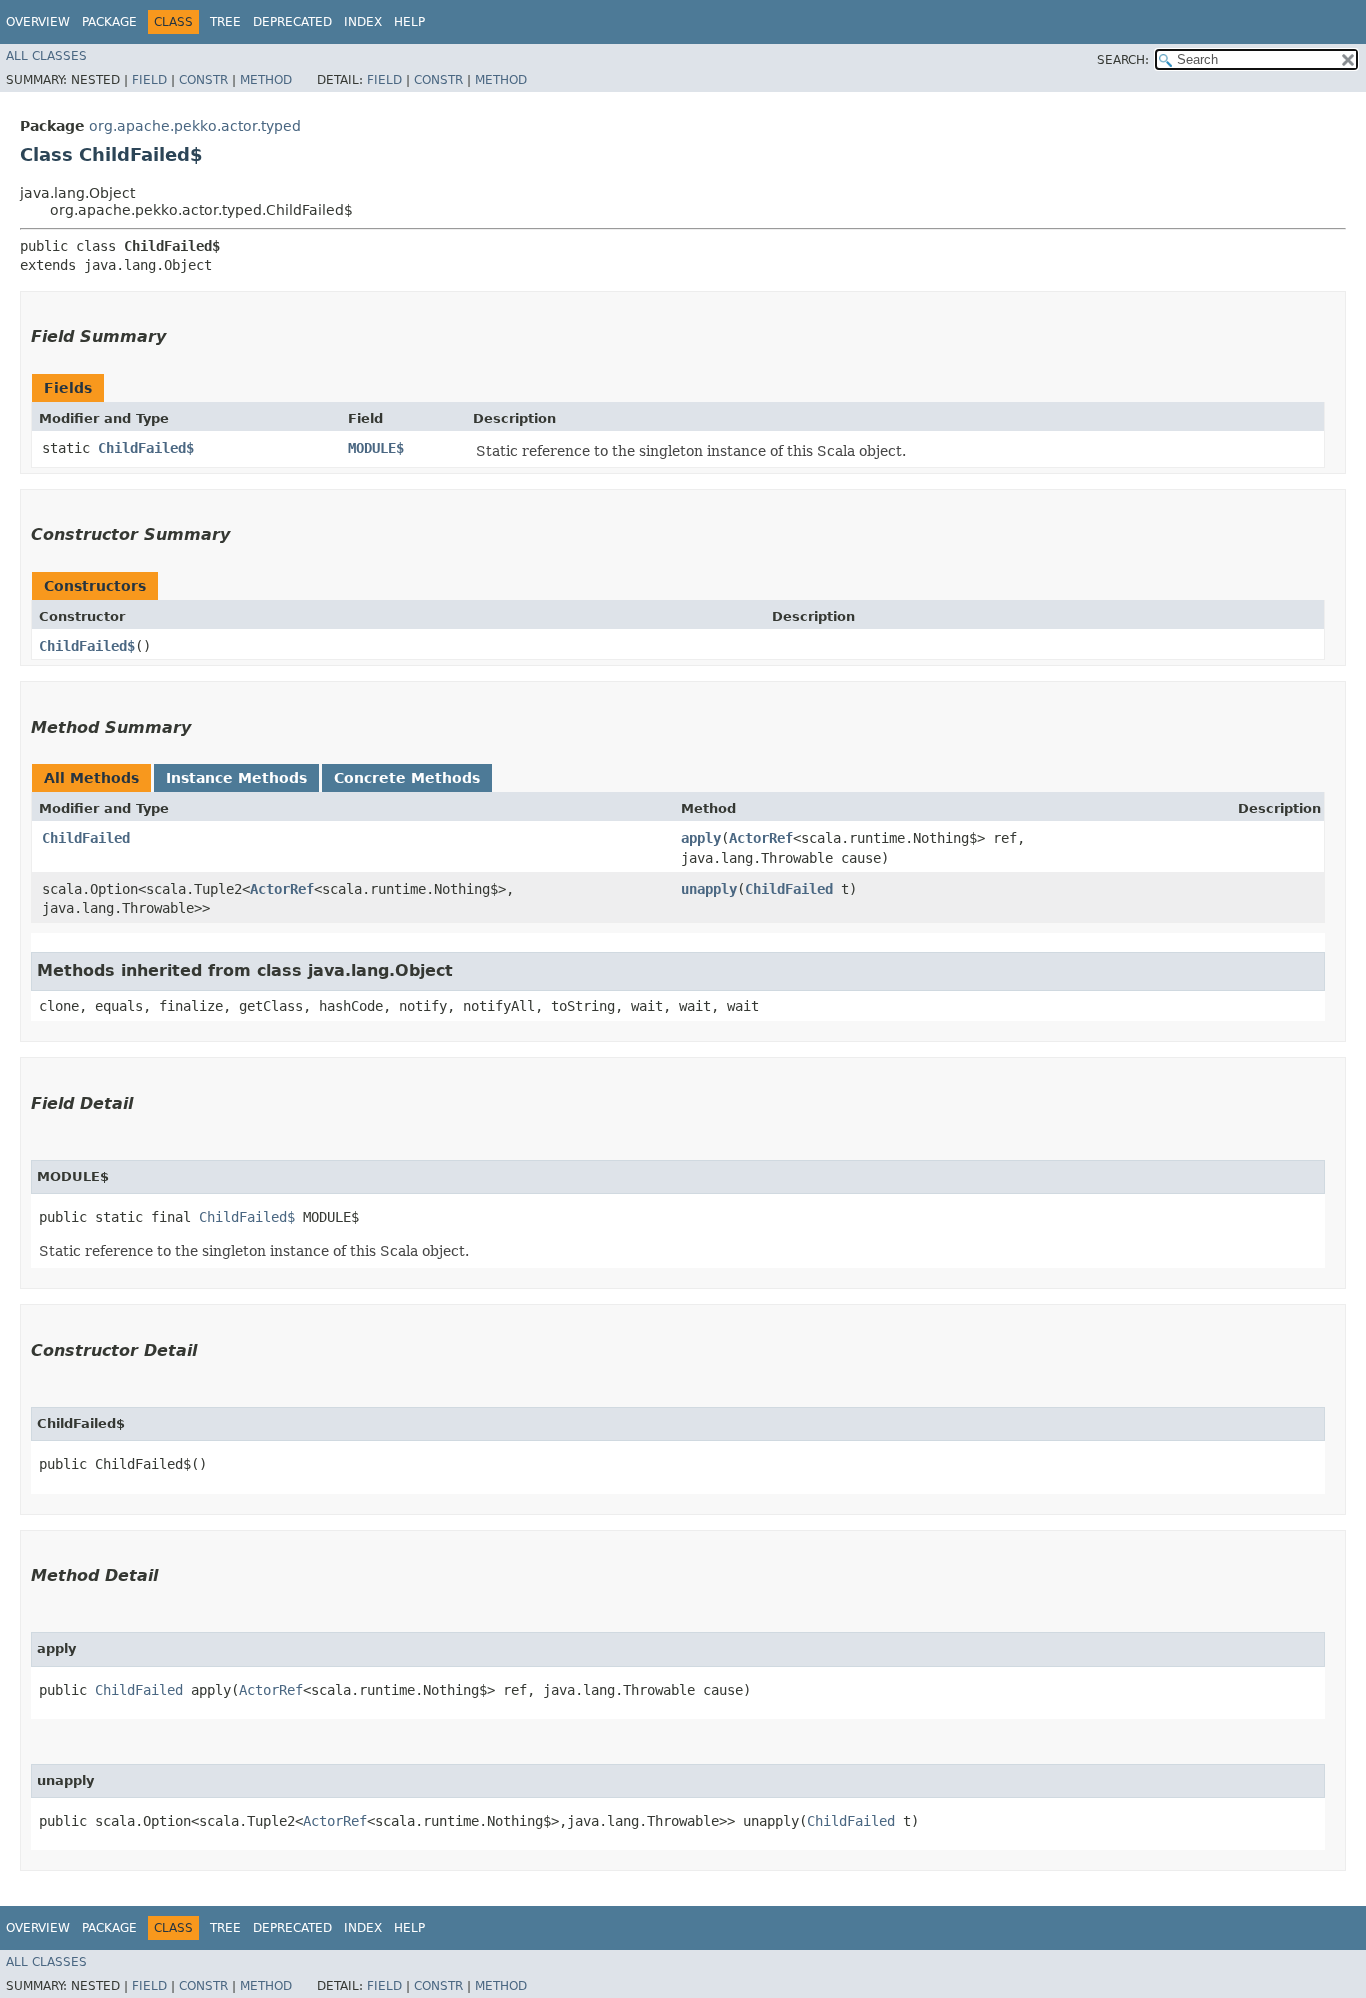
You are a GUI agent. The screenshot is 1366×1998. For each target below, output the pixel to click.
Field (149, 80)
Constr (203, 80)
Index (363, 22)
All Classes (46, 56)
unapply (709, 889)
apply (701, 838)
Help (409, 22)
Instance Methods (236, 778)
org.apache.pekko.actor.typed (195, 126)
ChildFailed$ (146, 448)
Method (266, 80)
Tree (225, 22)
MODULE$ (376, 448)
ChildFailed (86, 838)
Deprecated (292, 22)
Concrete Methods (407, 778)
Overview (38, 22)
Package (109, 22)
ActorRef (761, 838)
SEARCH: (1123, 60)
